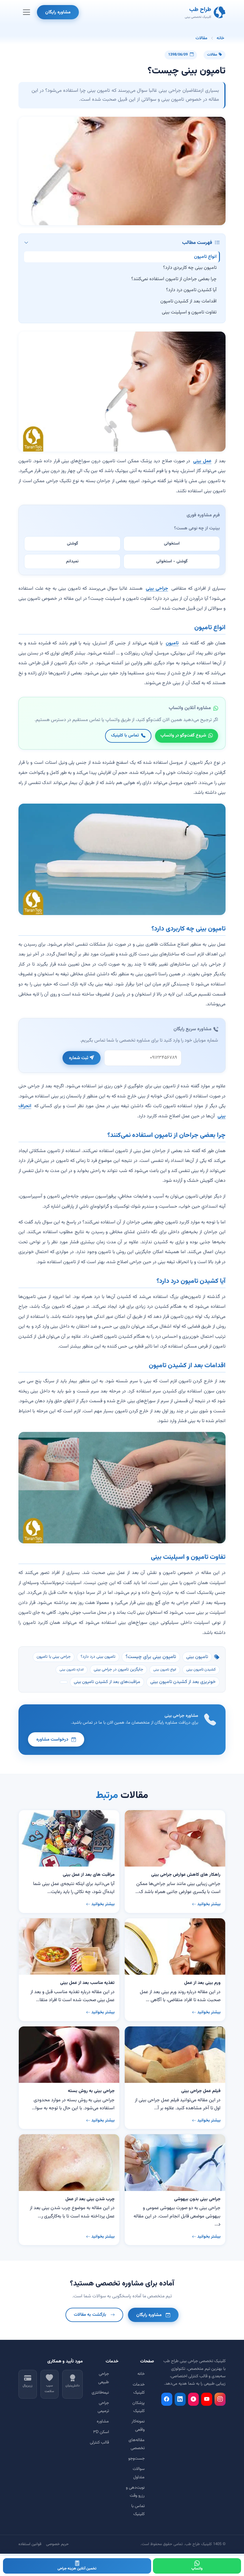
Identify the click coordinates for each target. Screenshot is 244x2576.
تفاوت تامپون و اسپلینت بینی (189, 312)
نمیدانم (72, 561)
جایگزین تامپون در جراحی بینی (118, 1670)
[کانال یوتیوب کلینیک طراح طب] (207, 2399)
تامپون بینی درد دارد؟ (98, 1657)
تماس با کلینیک (125, 735)
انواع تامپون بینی (165, 1670)
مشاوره (103, 2422)
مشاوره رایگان (58, 12)
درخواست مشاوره (52, 1739)
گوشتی (72, 544)
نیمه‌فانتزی (100, 2393)
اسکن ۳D (101, 2432)
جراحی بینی (157, 589)
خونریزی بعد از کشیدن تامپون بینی (183, 1682)
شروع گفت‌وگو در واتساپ (183, 735)
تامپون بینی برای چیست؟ (151, 1657)
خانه (220, 38)
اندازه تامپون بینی (72, 1670)
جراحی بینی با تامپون (54, 1657)
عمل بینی (202, 461)
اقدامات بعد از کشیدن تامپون (189, 301)
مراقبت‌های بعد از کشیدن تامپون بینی (107, 1682)
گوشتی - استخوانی (172, 561)
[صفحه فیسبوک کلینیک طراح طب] (167, 2399)
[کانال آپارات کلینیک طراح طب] (194, 2399)
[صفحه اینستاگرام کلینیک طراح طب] (220, 2399)
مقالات (201, 38)
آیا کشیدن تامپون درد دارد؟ (191, 290)
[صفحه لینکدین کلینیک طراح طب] (180, 2399)
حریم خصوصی (57, 2544)
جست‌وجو (136, 2459)
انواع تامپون (205, 257)
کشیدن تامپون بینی (201, 1670)
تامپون (172, 643)
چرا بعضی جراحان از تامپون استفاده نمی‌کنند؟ (174, 279)
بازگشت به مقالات (90, 2315)
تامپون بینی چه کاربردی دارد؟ (190, 268)
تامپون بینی (197, 1657)
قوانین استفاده (30, 2544)
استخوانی (172, 544)
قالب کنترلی (99, 2443)
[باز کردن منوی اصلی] (26, 12)
